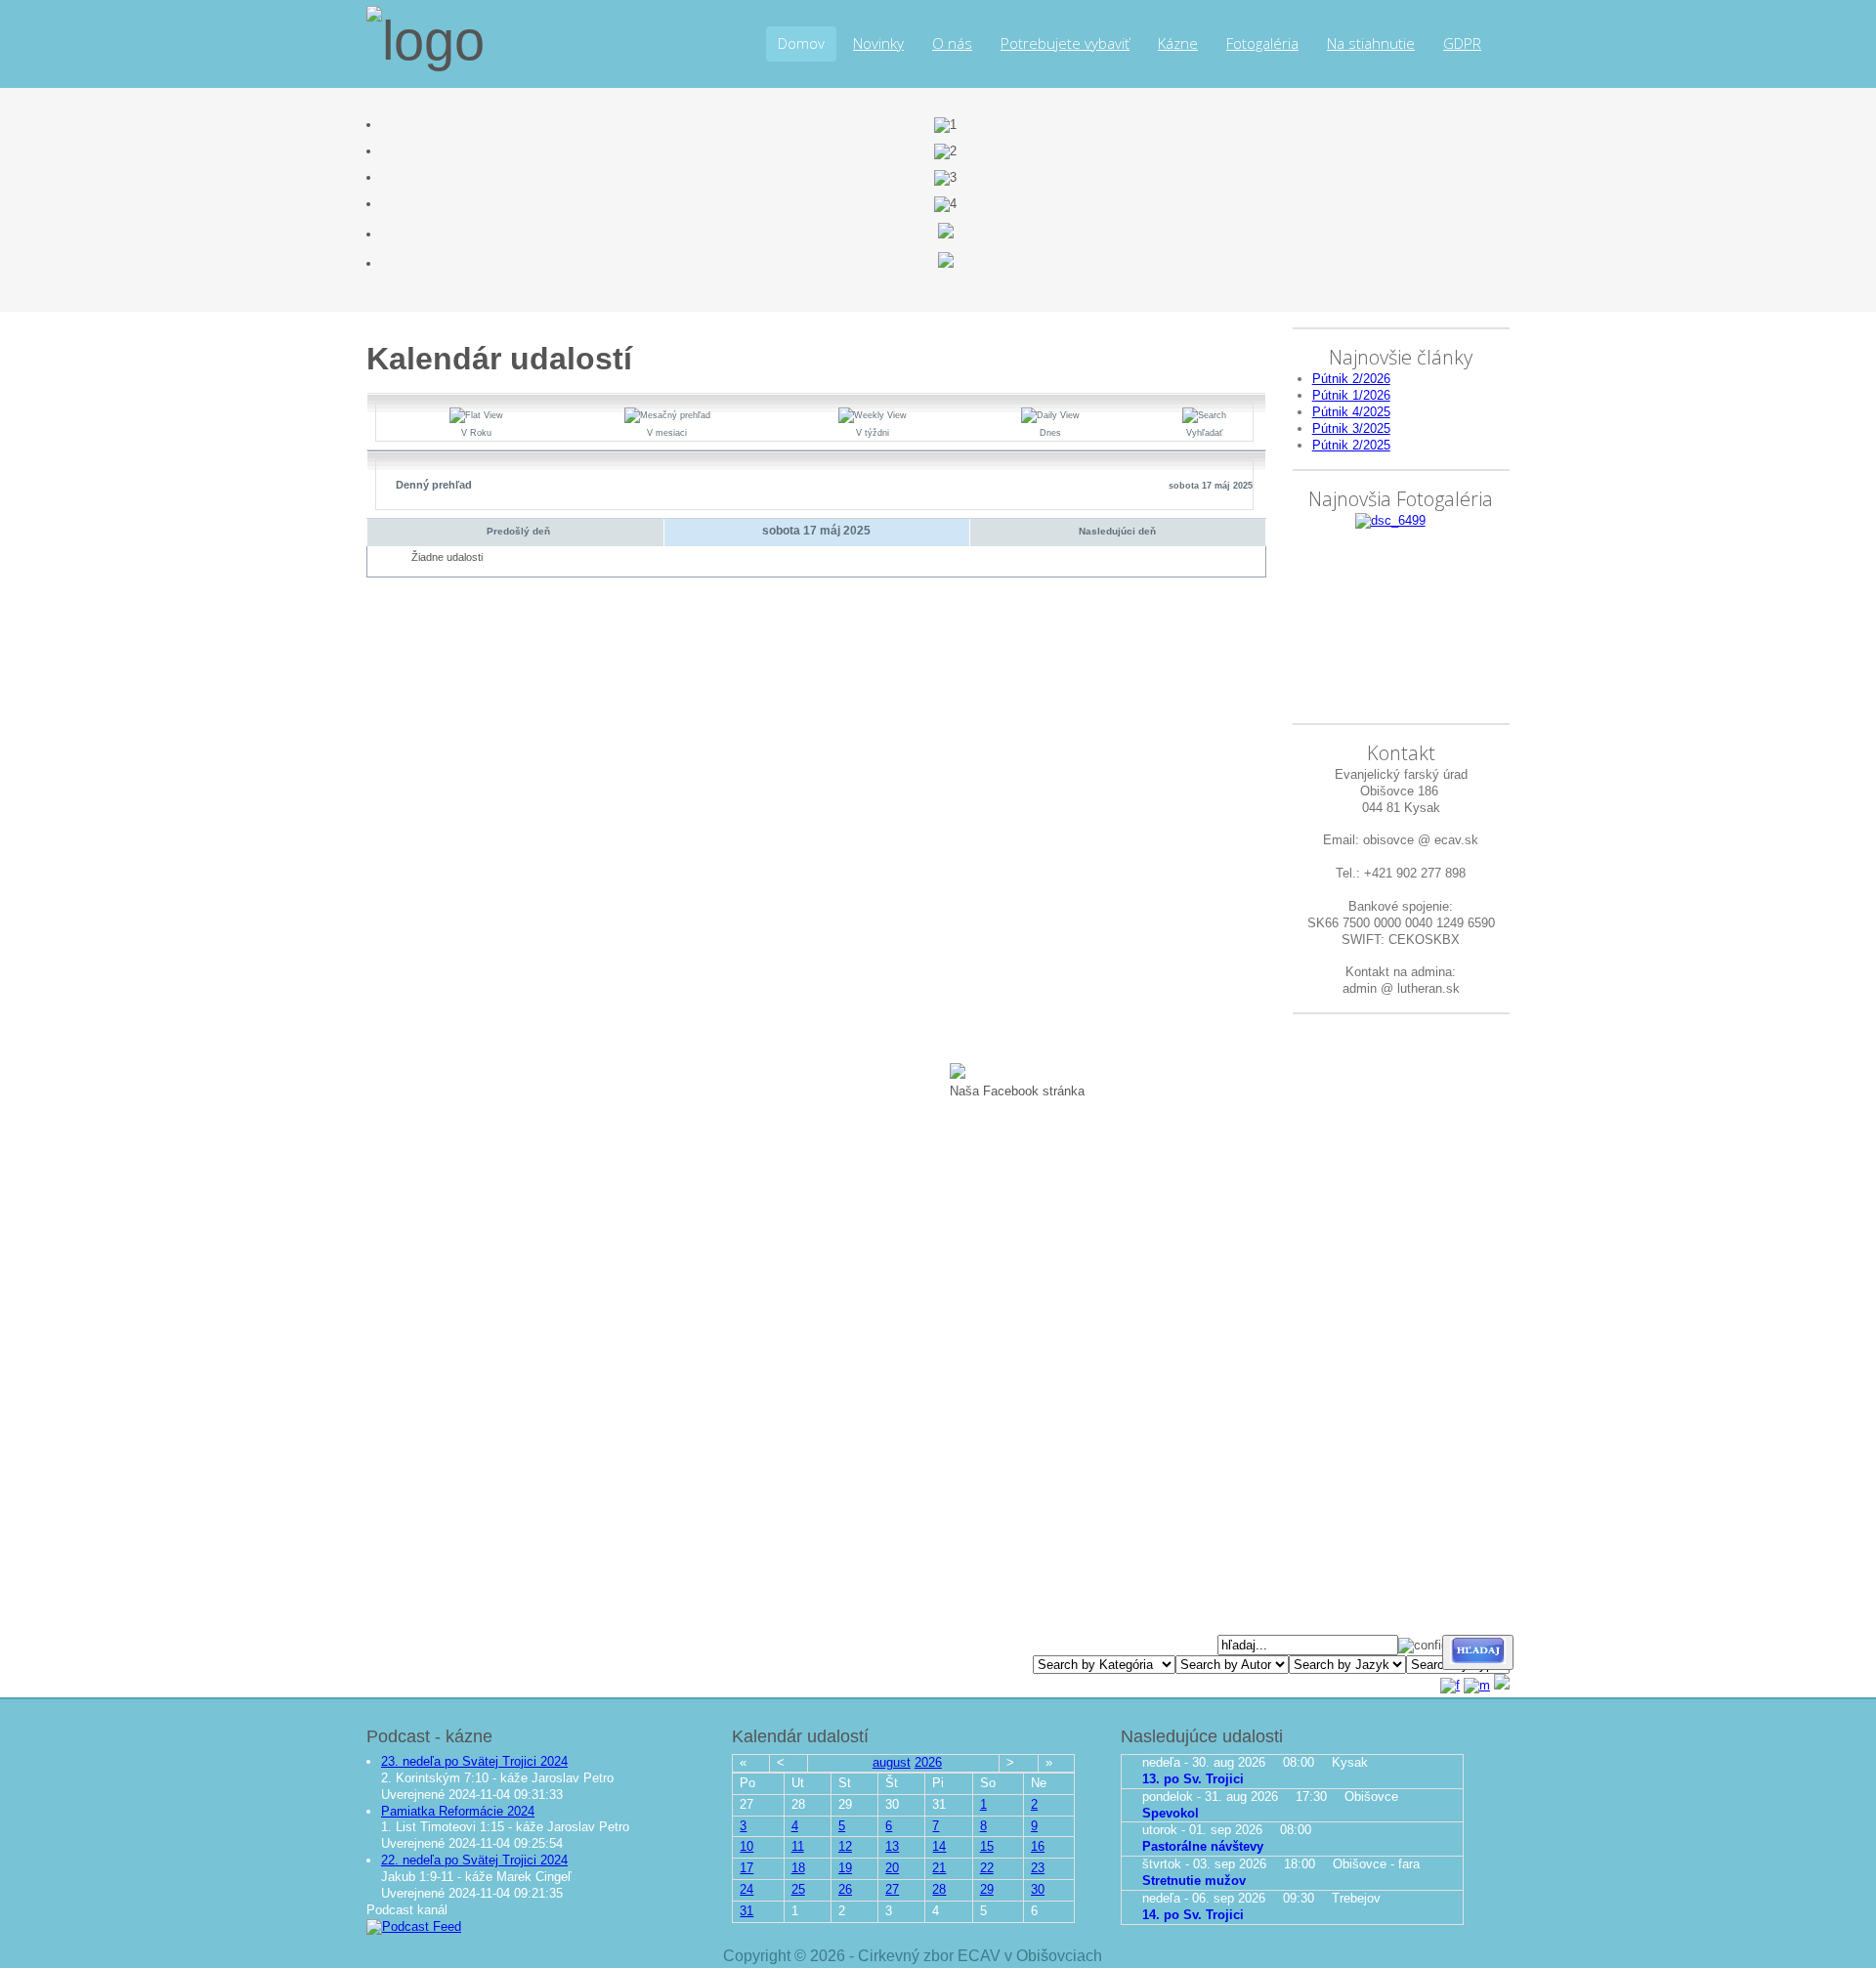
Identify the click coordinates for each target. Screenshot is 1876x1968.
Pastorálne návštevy (1203, 1846)
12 (845, 1846)
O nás (952, 43)
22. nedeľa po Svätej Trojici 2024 (474, 1860)
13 (892, 1846)
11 (798, 1846)
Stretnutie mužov (1194, 1881)
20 (892, 1868)
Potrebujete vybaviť (1065, 43)
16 (1038, 1846)
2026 (928, 1762)
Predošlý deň (518, 531)
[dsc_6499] (1390, 520)
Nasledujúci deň (1117, 531)
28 (939, 1889)
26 (845, 1889)
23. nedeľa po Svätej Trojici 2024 (474, 1761)
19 (845, 1868)
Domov (801, 43)
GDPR (1462, 43)
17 (746, 1868)
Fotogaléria (1262, 43)
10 (746, 1846)
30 (1038, 1889)
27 (892, 1889)
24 (746, 1889)
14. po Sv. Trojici (1193, 1915)
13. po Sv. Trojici (1193, 1779)
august (892, 1762)
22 (987, 1868)
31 (746, 1911)
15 (987, 1846)
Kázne (1178, 43)
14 (939, 1846)
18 (798, 1868)
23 (1038, 1868)
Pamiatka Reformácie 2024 (458, 1811)
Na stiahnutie (1371, 43)
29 (987, 1889)
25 (798, 1889)
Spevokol (1171, 1813)
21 (939, 1868)
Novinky (878, 43)
